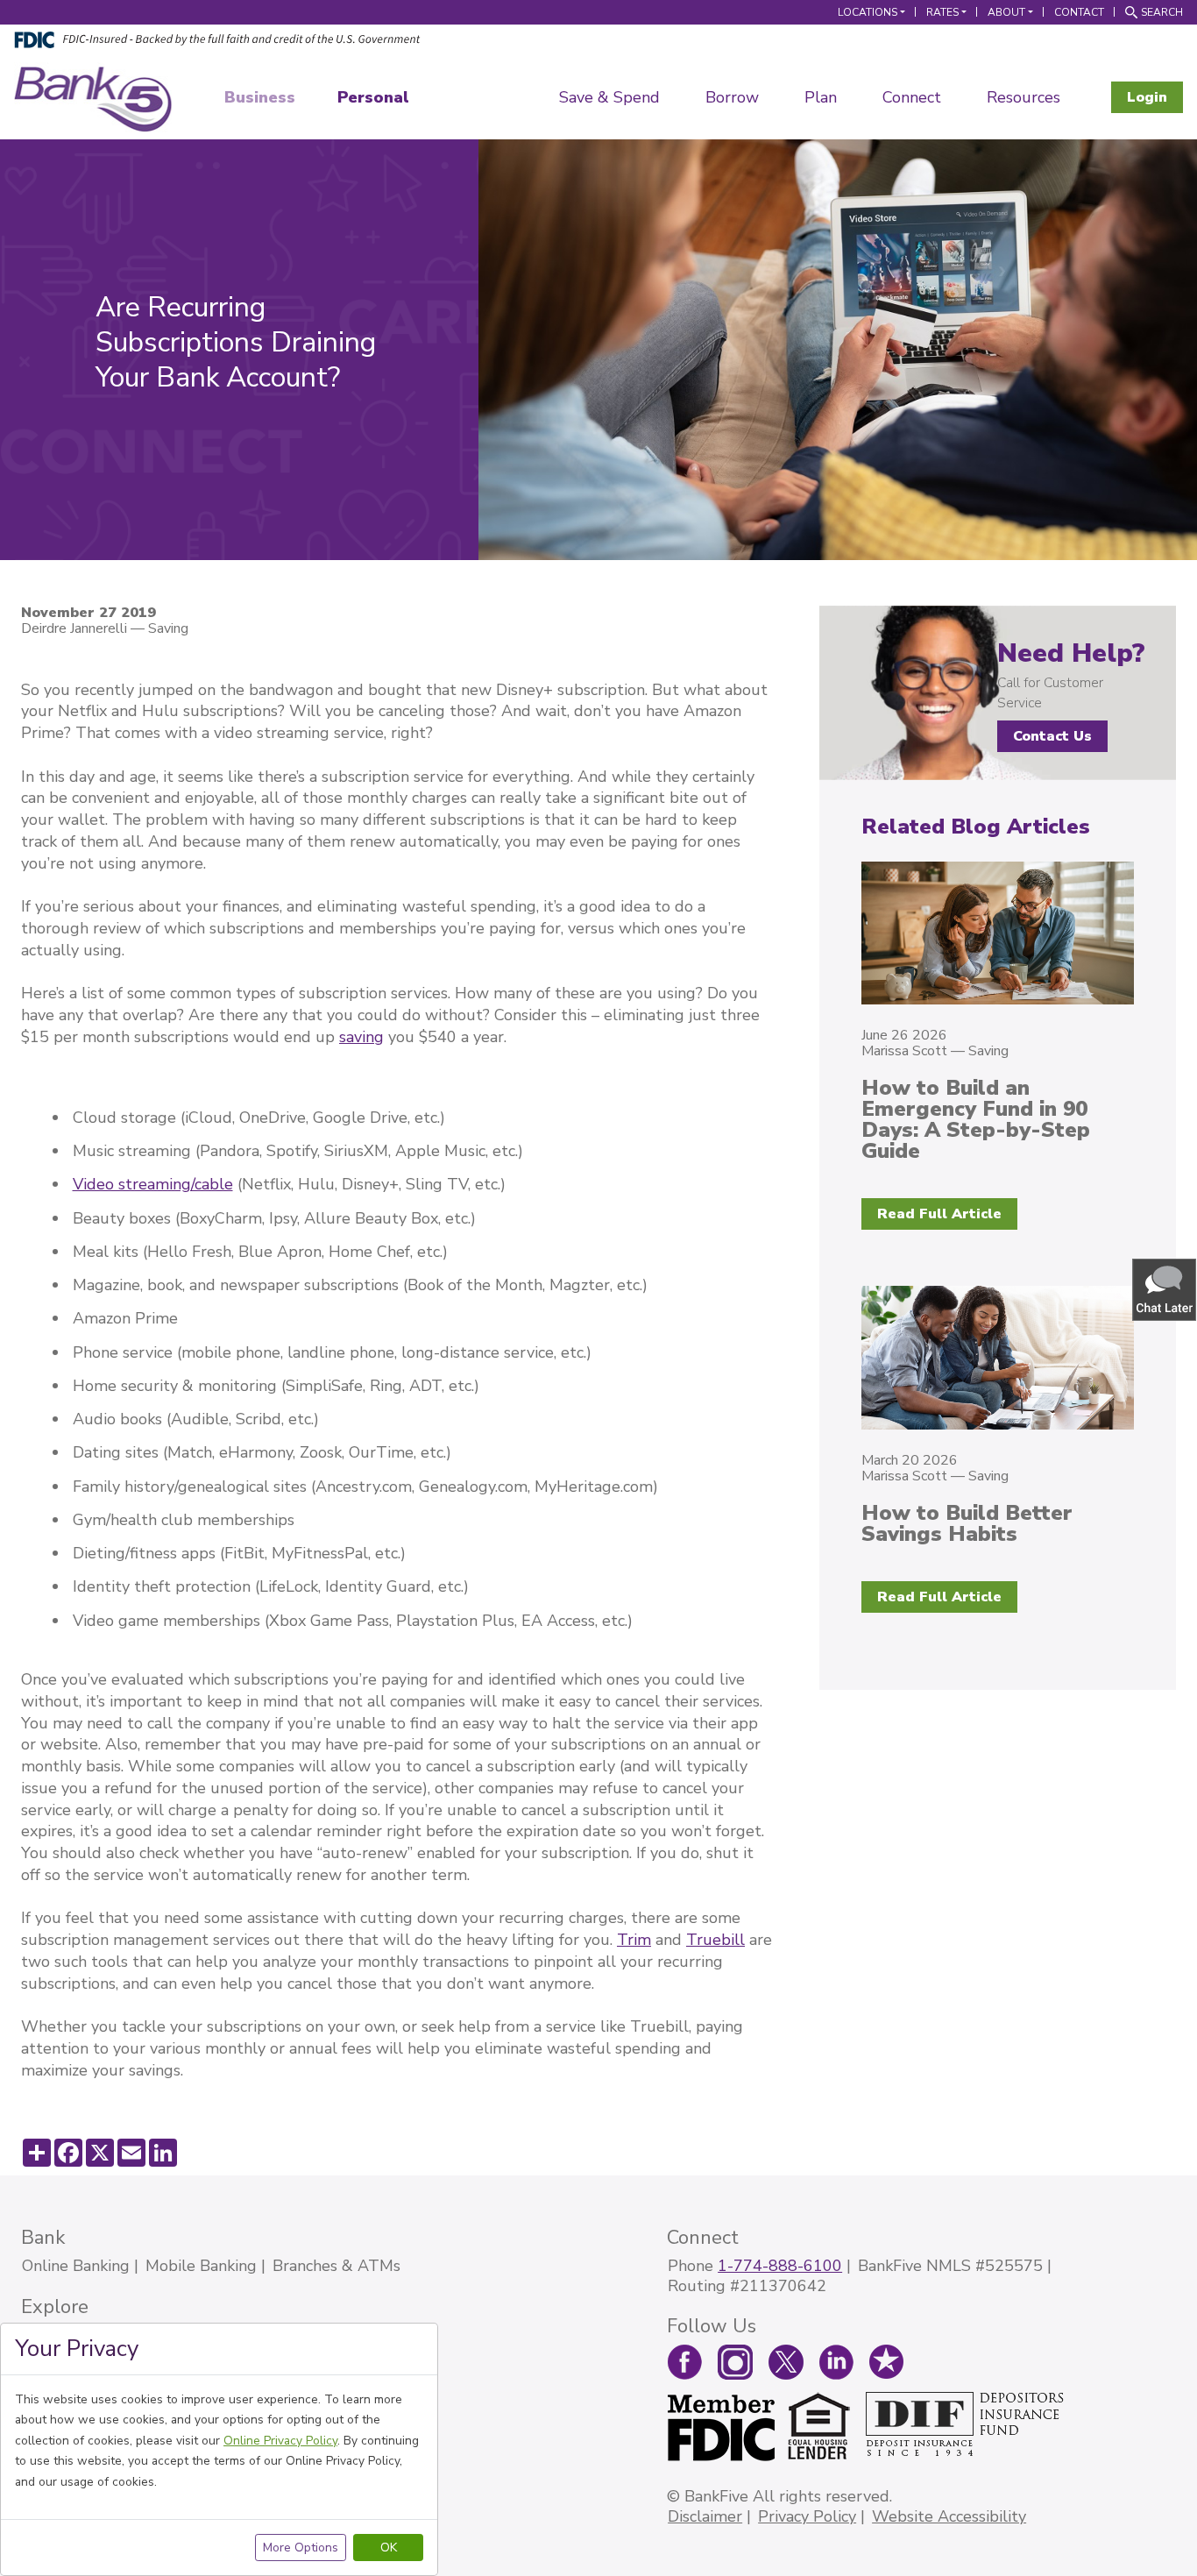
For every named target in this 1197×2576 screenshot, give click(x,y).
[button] (1165, 1289)
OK (389, 2548)
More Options (301, 2548)
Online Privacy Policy (280, 2441)
